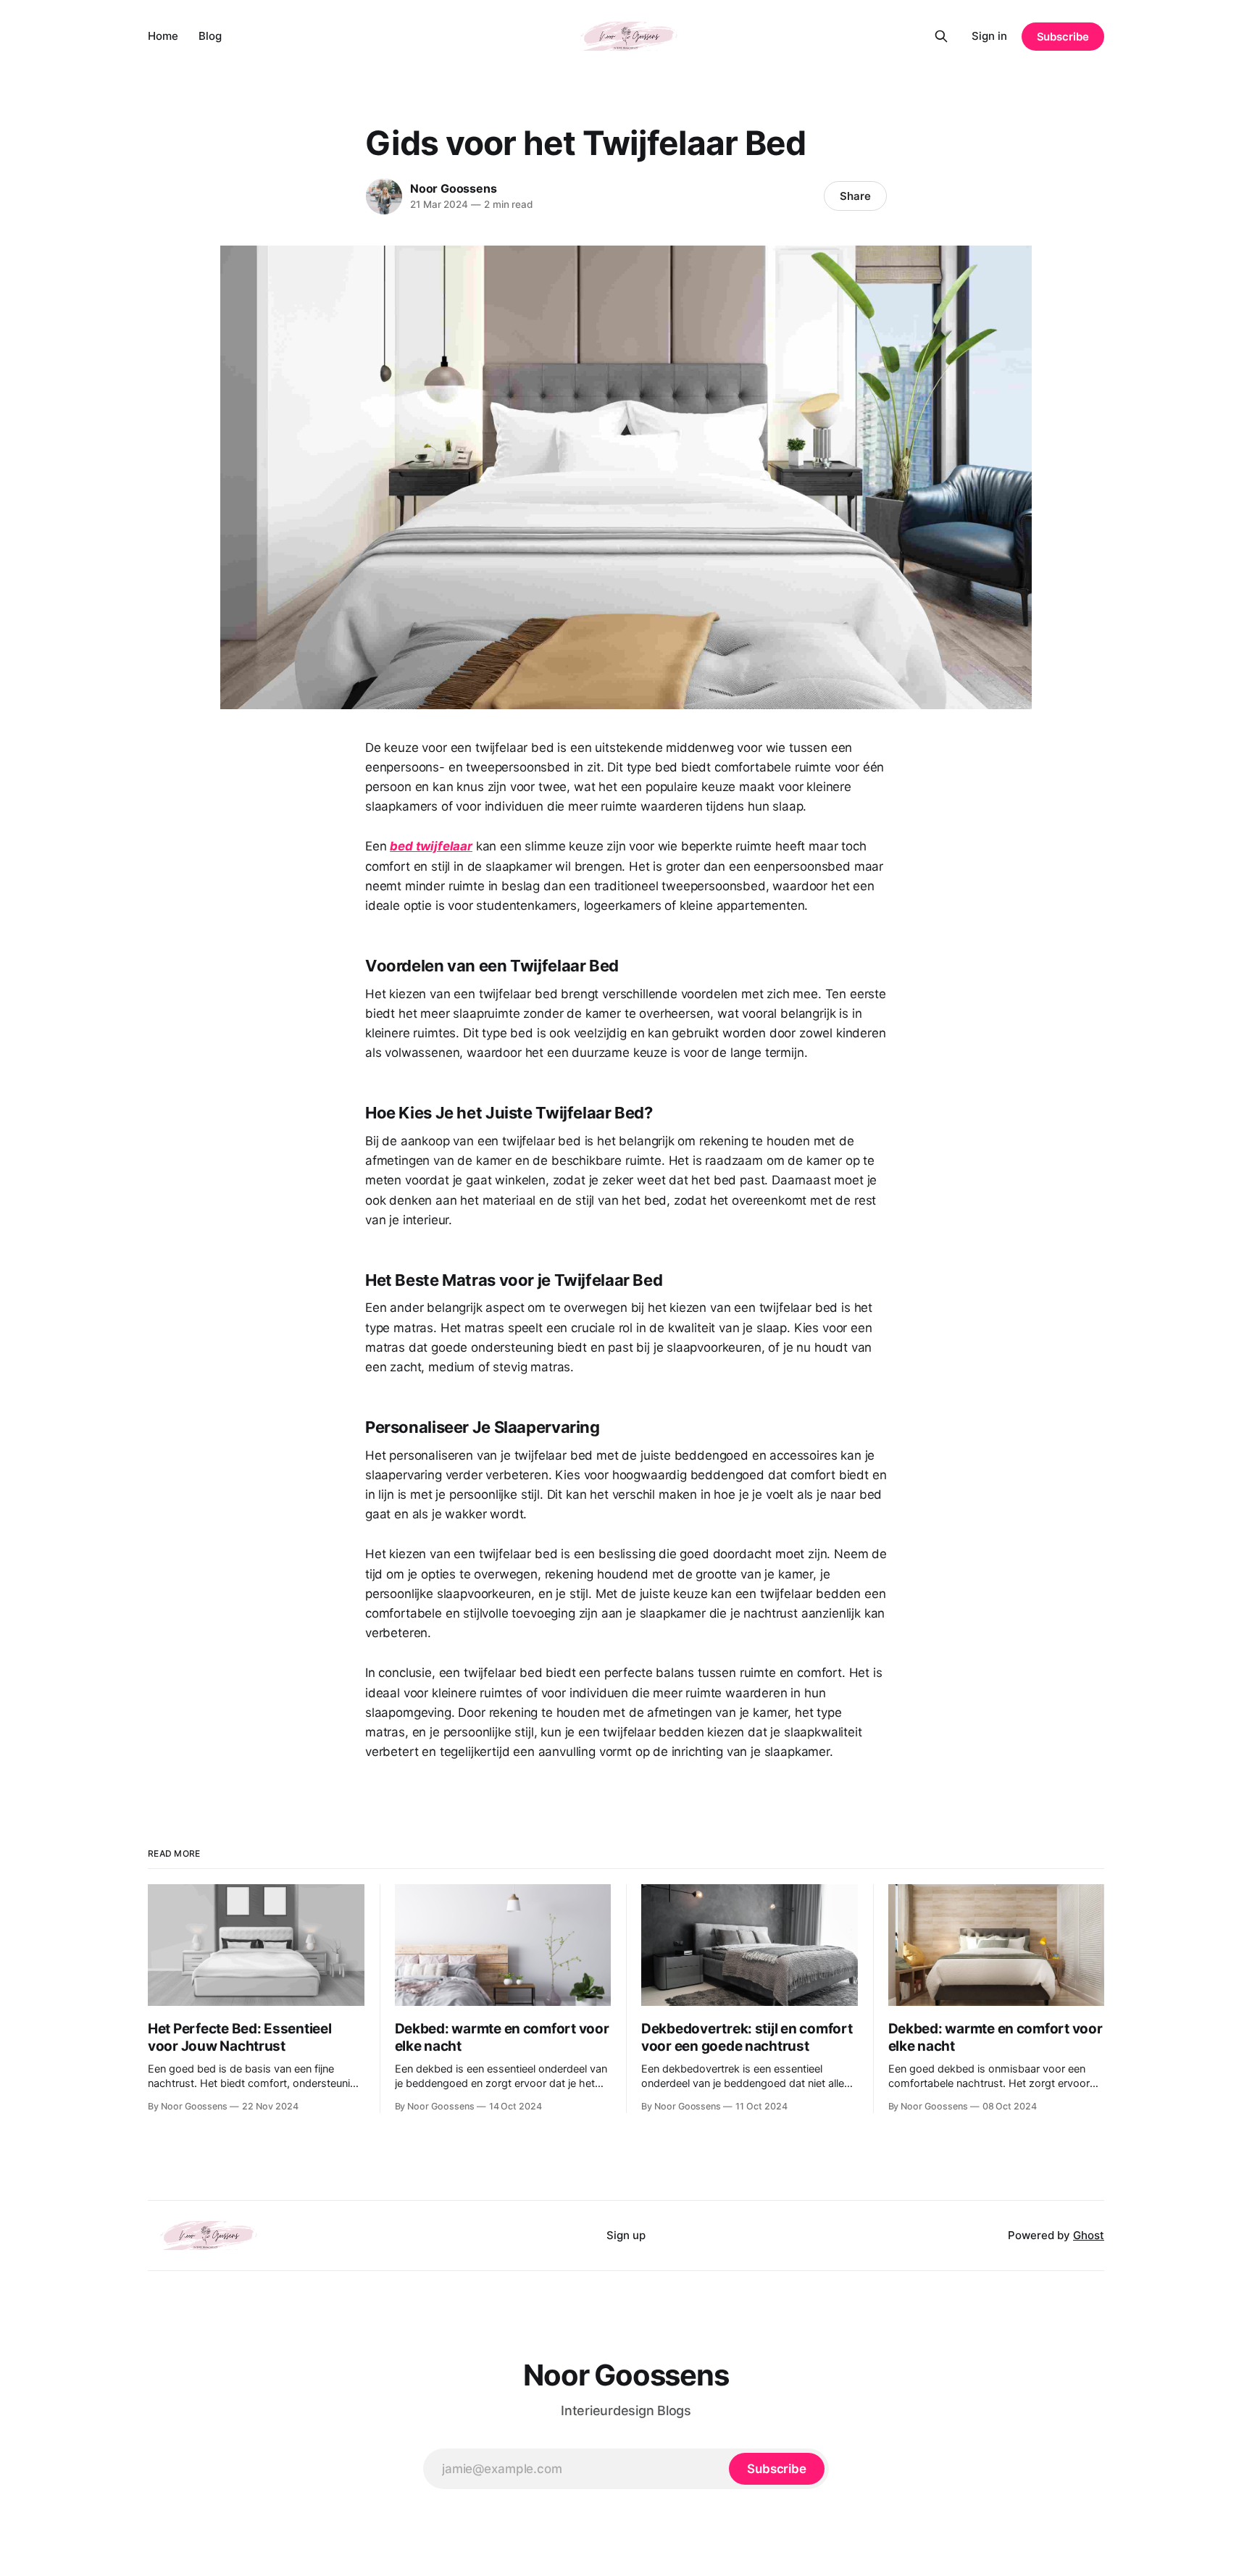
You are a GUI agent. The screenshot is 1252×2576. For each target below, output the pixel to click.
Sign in (989, 36)
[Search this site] (941, 36)
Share (855, 196)
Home (163, 36)
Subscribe (1063, 37)
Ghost (1089, 2235)
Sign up (626, 2235)
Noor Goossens (453, 188)
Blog (210, 36)
